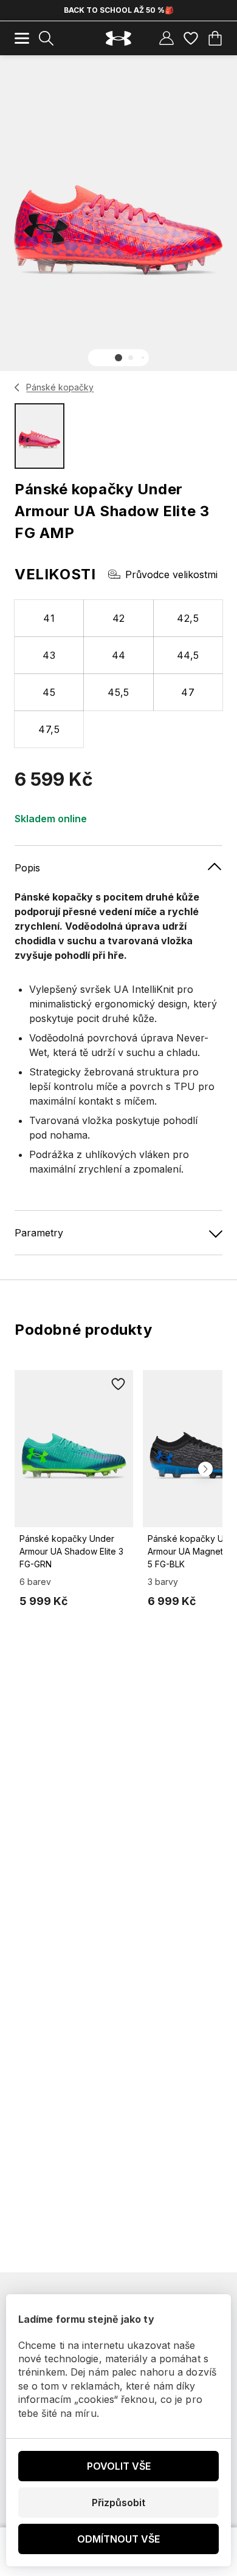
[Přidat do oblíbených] (118, 1385)
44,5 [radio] (188, 655)
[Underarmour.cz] (118, 39)
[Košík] (215, 38)
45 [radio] (49, 692)
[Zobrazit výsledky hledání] (46, 38)
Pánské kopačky (60, 387)
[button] (118, 358)
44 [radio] (119, 655)
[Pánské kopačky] (17, 387)
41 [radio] (49, 618)
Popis (27, 868)
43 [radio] (49, 655)
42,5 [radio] (188, 618)
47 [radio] (188, 692)
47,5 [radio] (49, 729)
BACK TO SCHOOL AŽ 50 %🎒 (119, 10)
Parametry (39, 1233)
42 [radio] (119, 618)
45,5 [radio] (118, 692)
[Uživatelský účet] (167, 38)
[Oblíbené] (191, 38)
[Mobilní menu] (22, 38)
